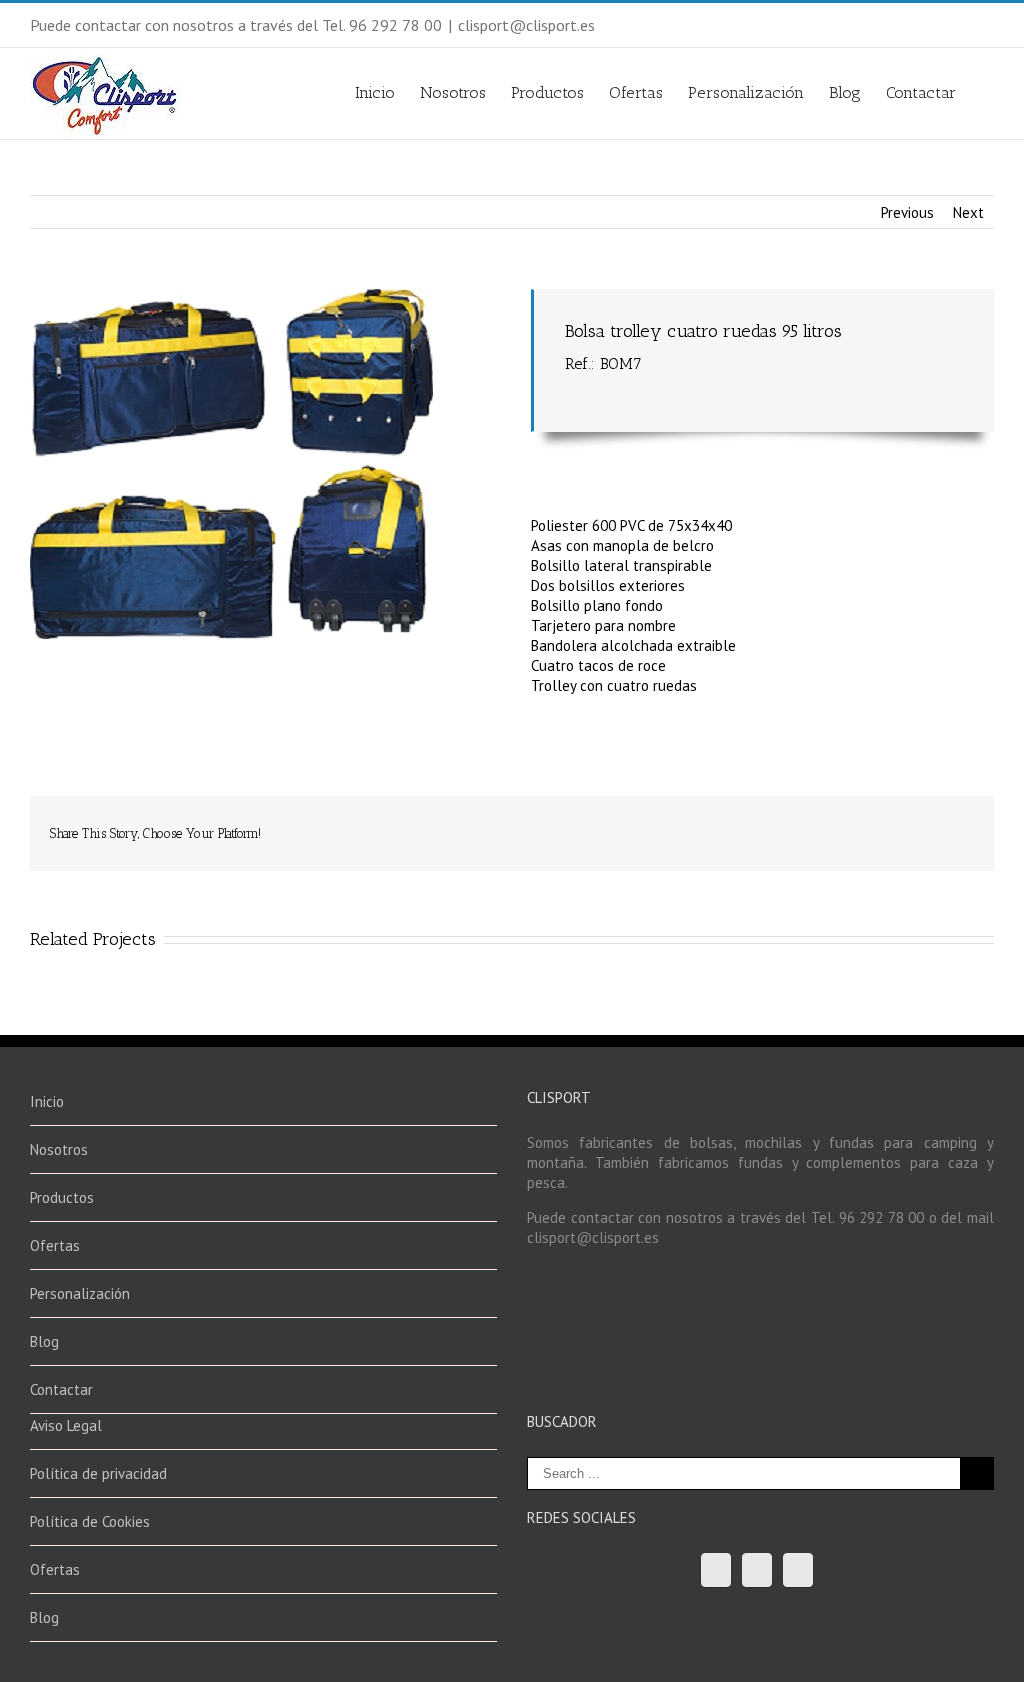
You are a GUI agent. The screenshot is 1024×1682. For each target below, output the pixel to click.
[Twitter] (724, 826)
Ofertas (636, 92)
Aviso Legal (66, 1425)
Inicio (375, 92)
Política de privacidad (98, 1473)
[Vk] (916, 826)
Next (968, 212)
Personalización (746, 92)
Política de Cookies (90, 1521)
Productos (547, 92)
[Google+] (820, 826)
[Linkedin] (852, 826)
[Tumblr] (788, 826)
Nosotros (453, 92)
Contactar (921, 92)
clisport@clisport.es (526, 25)
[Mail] (948, 826)
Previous (907, 212)
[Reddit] (884, 826)
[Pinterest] (756, 826)
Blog (845, 92)
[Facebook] (692, 826)
